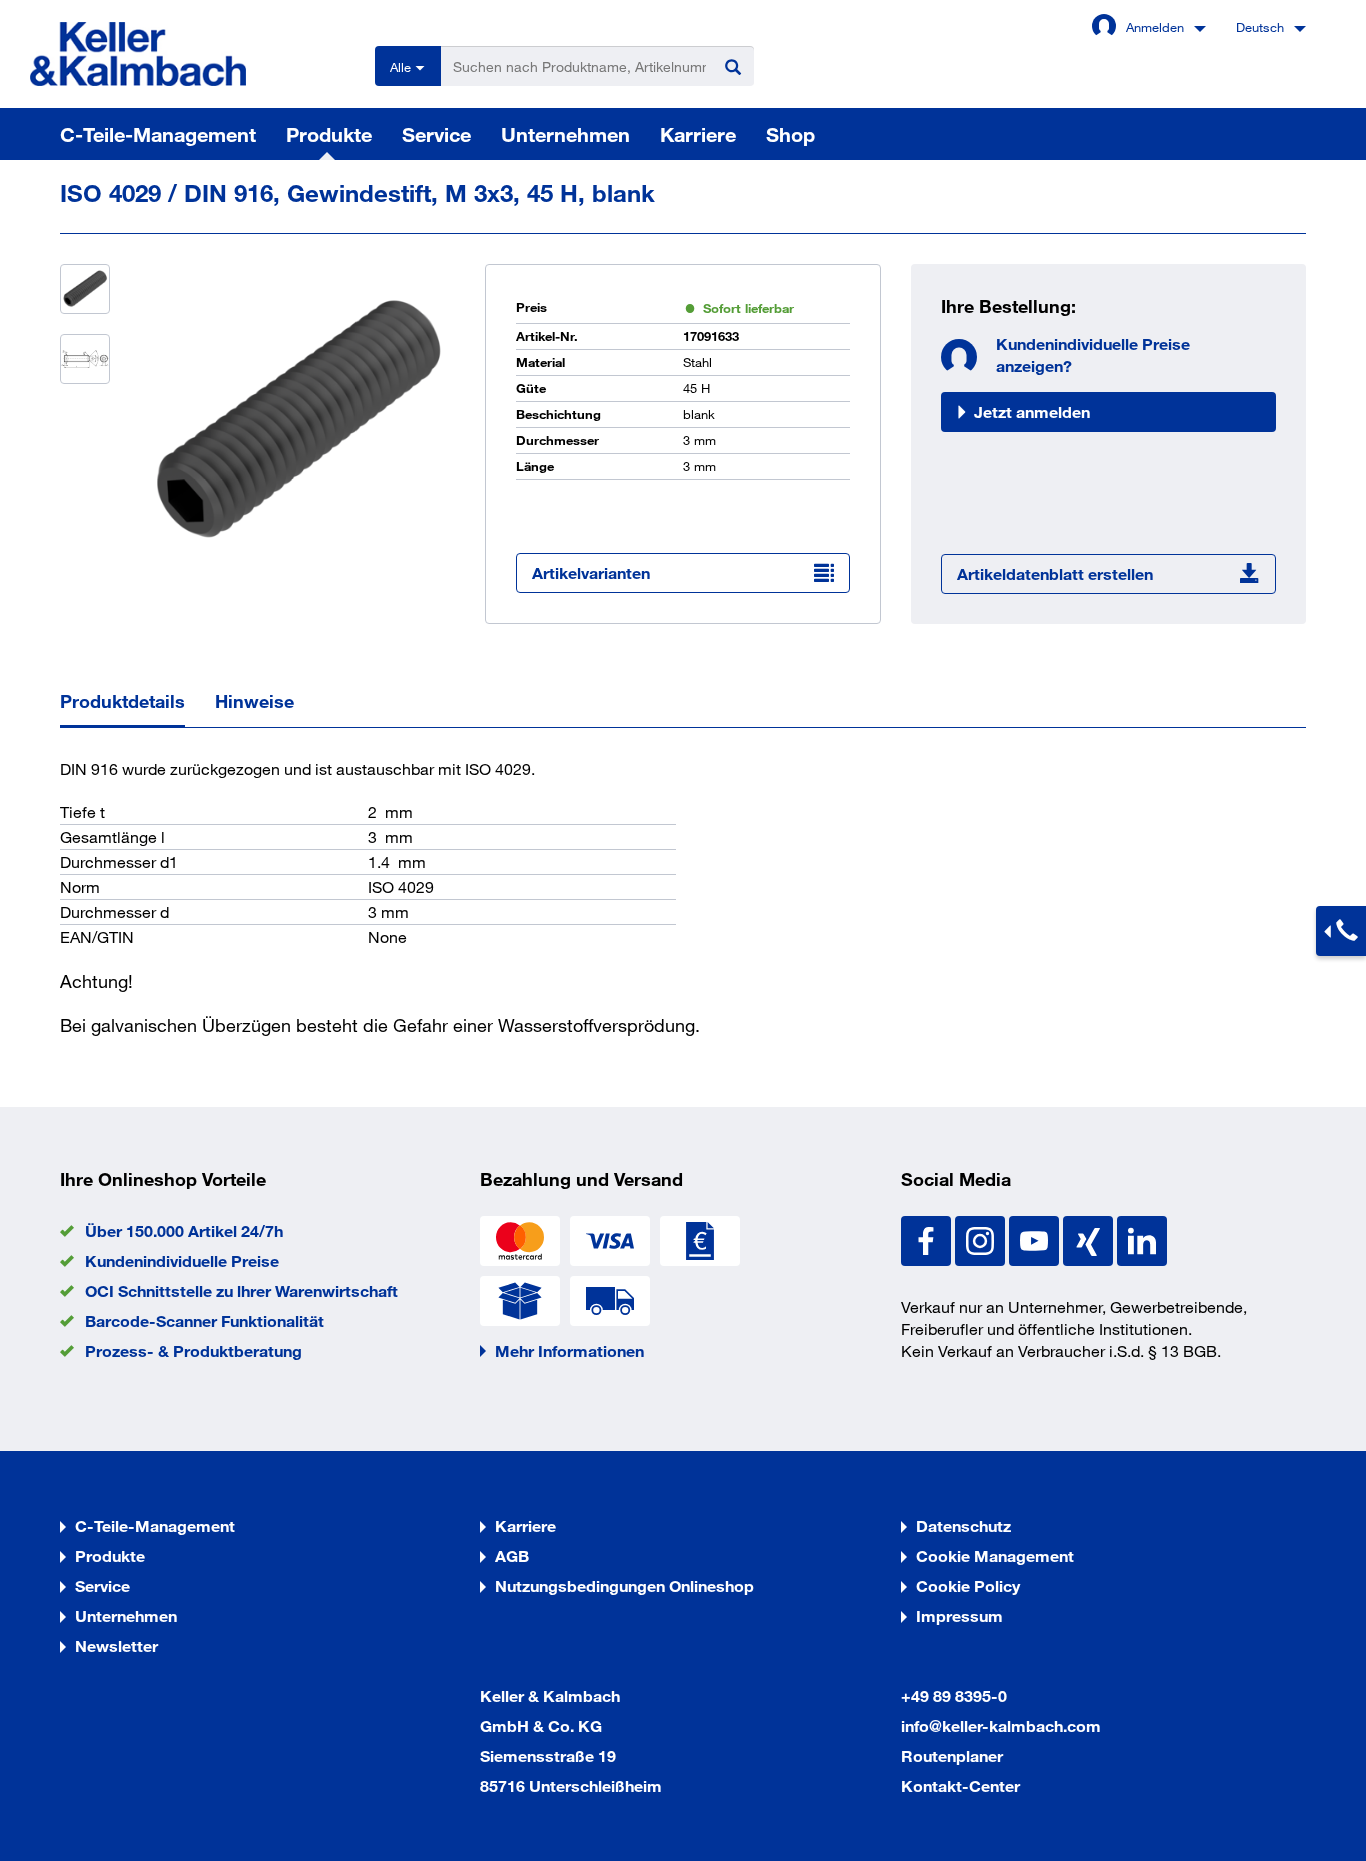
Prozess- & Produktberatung (193, 1350)
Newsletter (116, 1645)
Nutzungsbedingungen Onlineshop (624, 1585)
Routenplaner (952, 1755)
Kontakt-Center (960, 1785)
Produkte (329, 134)
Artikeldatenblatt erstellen (1055, 573)
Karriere (698, 134)
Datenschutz (963, 1525)
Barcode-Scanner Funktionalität (204, 1320)
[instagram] (982, 1238)
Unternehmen (565, 134)
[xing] (1090, 1238)
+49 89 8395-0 (954, 1695)
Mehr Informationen (569, 1350)
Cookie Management (995, 1555)
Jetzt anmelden (1032, 411)
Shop (790, 134)
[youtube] (1036, 1238)
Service (436, 134)
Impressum (959, 1615)
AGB (512, 1555)
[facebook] (928, 1238)
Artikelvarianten (591, 572)
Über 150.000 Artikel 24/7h (184, 1230)
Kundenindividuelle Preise (182, 1260)
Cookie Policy (968, 1585)
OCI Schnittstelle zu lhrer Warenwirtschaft (241, 1290)
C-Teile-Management (158, 134)
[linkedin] (1142, 1238)
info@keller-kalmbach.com (1001, 1725)
